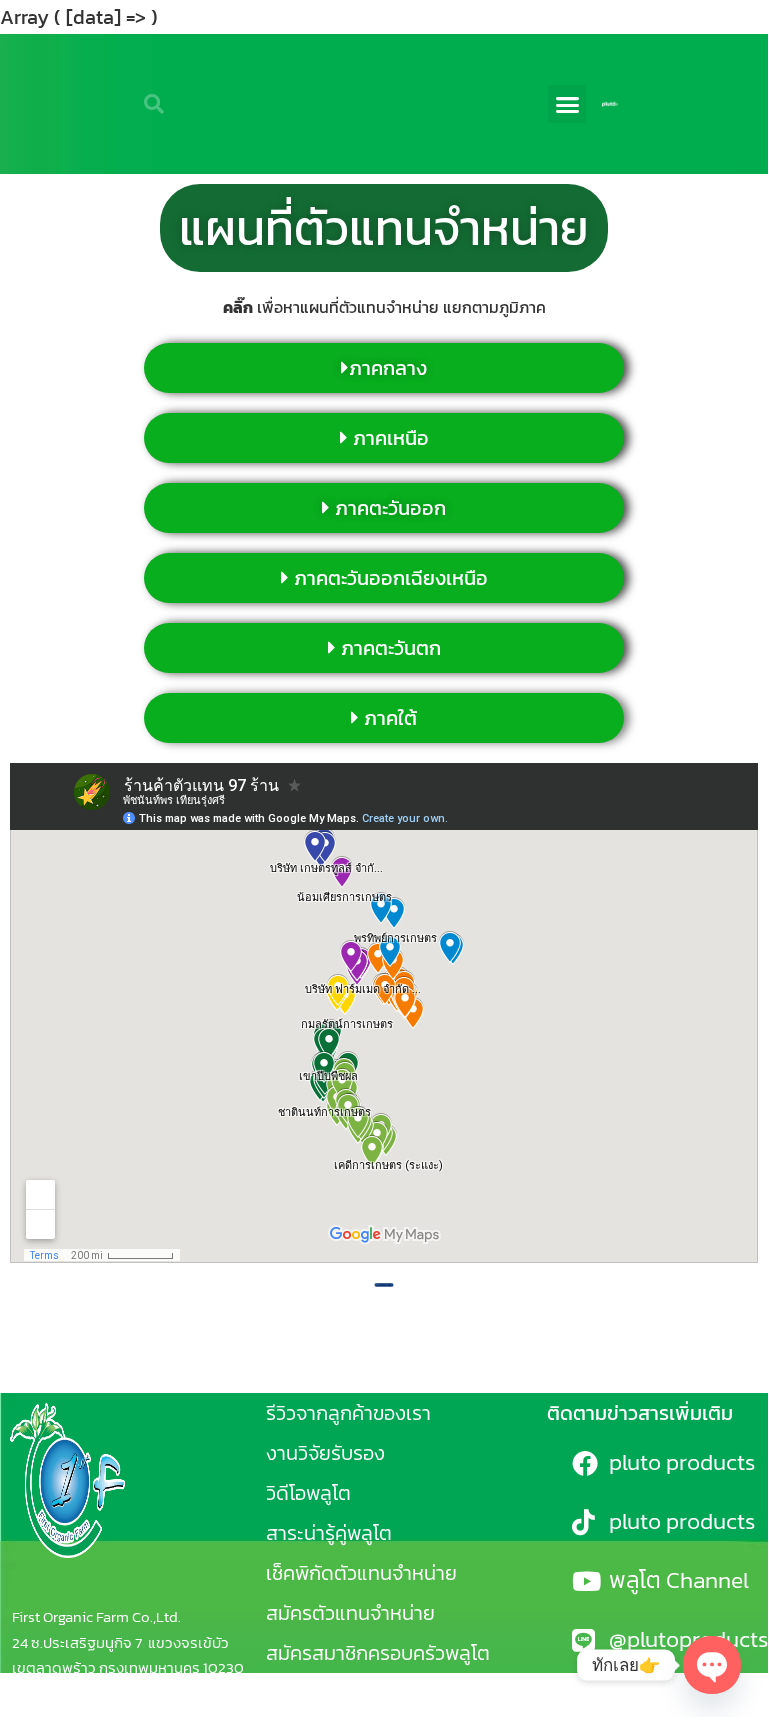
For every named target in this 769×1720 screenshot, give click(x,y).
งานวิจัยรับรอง (325, 1453)
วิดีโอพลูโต (308, 1493)
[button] (567, 104)
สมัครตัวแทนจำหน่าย (350, 1613)
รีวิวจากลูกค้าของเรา (348, 1413)
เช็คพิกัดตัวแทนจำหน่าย (361, 1573)
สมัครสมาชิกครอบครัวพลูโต (378, 1653)
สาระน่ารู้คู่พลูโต (329, 1533)
